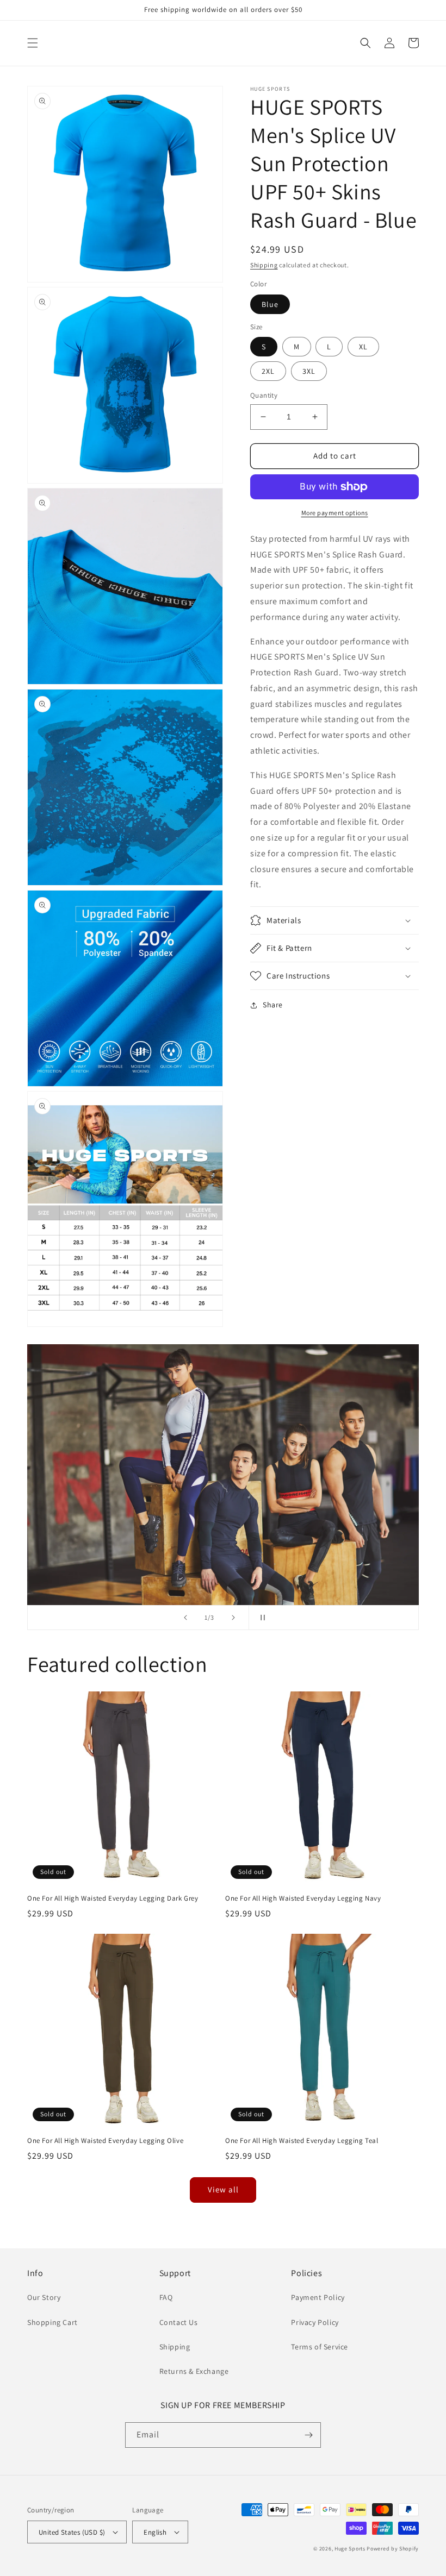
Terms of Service (320, 2347)
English (155, 2532)
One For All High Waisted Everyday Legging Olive (105, 2141)
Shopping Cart (52, 2322)
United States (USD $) (72, 2532)
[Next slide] (233, 1618)
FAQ (166, 2297)
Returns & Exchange (194, 2371)
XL (363, 347)
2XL (268, 371)
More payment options (335, 513)
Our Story (44, 2297)
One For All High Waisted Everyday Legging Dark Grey (113, 1898)
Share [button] (273, 1005)
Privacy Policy (315, 2322)
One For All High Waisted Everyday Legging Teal (302, 2141)
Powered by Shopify (393, 2549)
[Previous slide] (185, 1618)
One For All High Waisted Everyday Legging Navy (303, 1898)
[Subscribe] (308, 2435)
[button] (33, 43)
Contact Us (179, 2322)
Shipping (264, 265)
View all (223, 2189)
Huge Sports (350, 2549)
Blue (270, 304)
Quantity (264, 395)
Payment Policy (318, 2297)
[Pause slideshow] (261, 1618)
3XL (309, 371)
